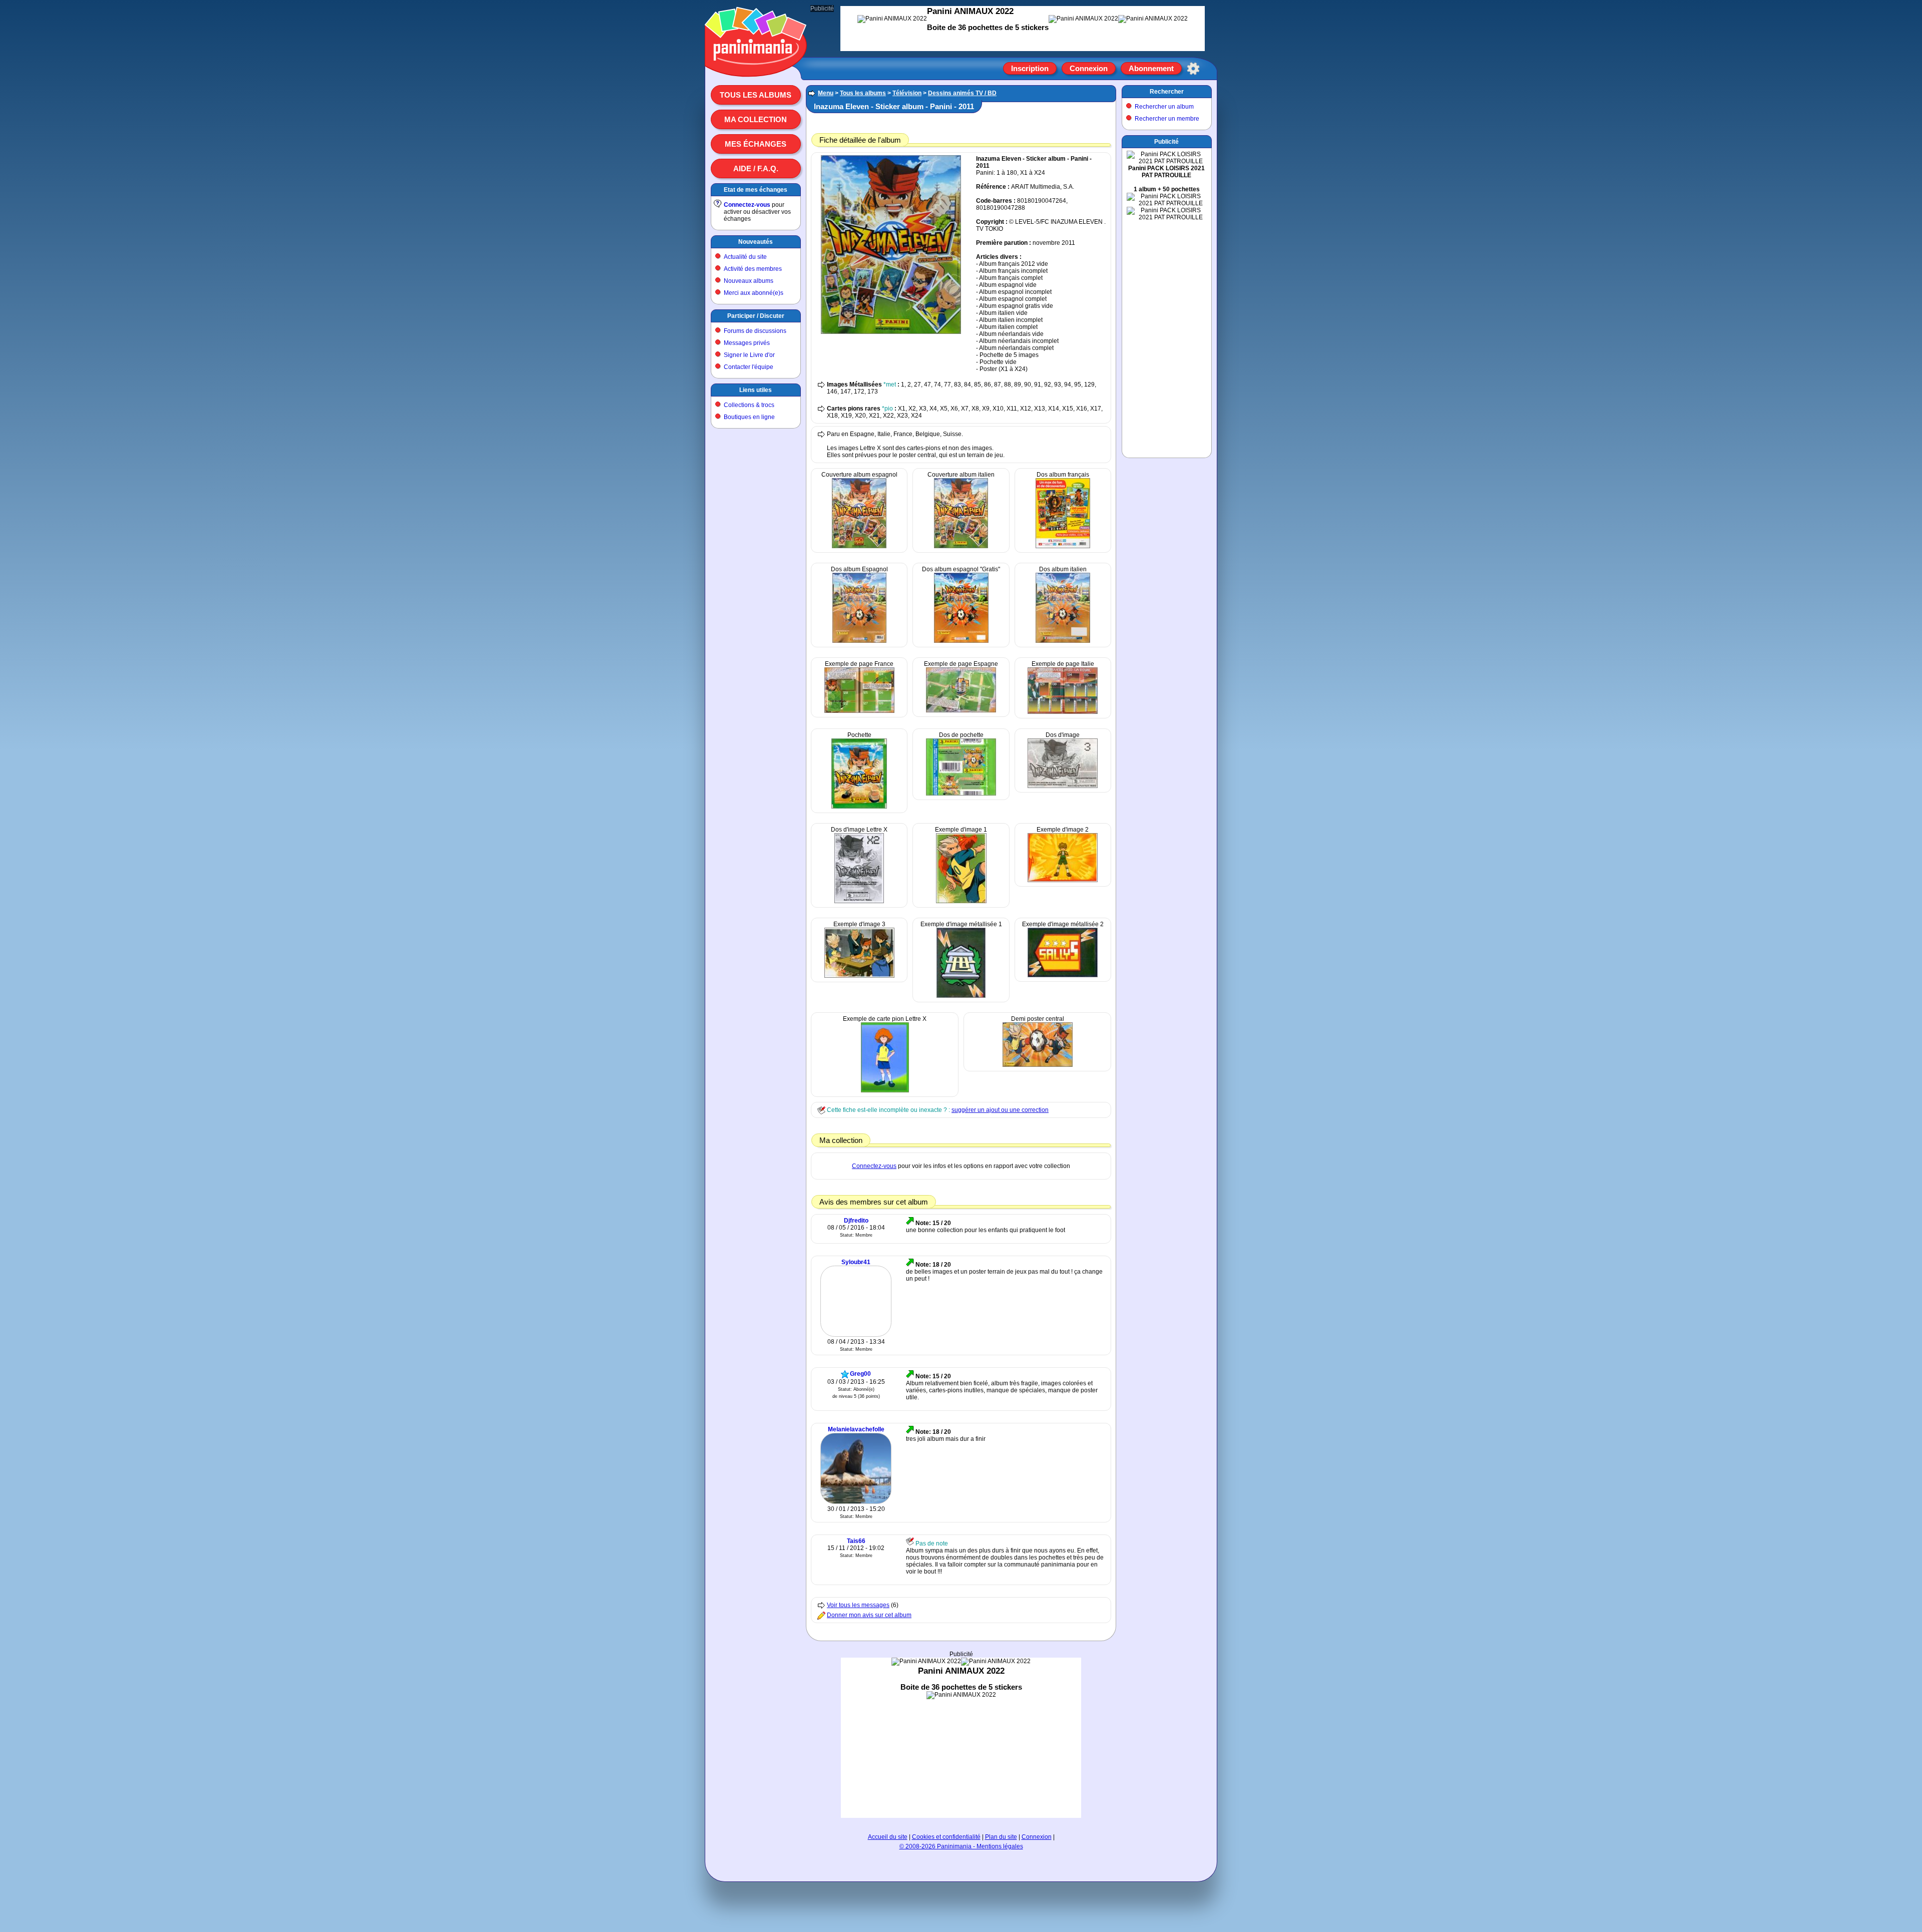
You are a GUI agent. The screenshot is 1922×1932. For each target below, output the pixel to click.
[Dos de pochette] (961, 794)
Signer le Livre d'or (749, 355)
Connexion (1089, 68)
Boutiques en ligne (749, 417)
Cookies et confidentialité (946, 1837)
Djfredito (856, 1221)
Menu (826, 93)
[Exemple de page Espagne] (961, 710)
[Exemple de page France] (859, 711)
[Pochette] (859, 807)
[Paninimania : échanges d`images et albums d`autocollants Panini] (756, 65)
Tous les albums (756, 95)
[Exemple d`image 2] (1063, 880)
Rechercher (1167, 92)
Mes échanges (756, 144)
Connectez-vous (747, 205)
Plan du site (1001, 1837)
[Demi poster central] (1038, 1065)
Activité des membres (753, 269)
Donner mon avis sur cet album (869, 1615)
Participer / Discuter (756, 316)
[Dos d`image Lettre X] (859, 901)
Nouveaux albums (749, 281)
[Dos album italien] (1063, 641)
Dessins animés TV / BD (962, 93)
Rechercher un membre (1167, 119)
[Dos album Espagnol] (859, 641)
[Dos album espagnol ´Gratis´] (961, 641)
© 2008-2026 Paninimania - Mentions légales (961, 1846)
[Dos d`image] (1063, 786)
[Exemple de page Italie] (1063, 712)
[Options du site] (1193, 69)
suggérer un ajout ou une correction (1000, 1110)
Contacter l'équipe (749, 367)
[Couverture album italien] (961, 546)
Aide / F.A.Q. (756, 168)
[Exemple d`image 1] (961, 901)
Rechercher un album (1164, 107)
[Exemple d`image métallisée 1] (961, 996)
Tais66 (856, 1541)
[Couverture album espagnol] (859, 546)
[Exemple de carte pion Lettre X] (885, 1090)
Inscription (1030, 68)
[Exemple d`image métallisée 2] (1063, 975)
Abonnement (1151, 68)
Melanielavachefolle (856, 1429)
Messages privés (747, 343)
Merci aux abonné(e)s (754, 293)
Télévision (907, 93)
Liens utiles (756, 390)
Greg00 (860, 1374)
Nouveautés (756, 242)
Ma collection (756, 119)
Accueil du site (888, 1837)
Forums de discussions (755, 331)
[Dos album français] (1063, 546)
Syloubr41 (856, 1262)
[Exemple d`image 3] (859, 976)
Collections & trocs (749, 405)
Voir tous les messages (858, 1605)
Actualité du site (745, 257)
